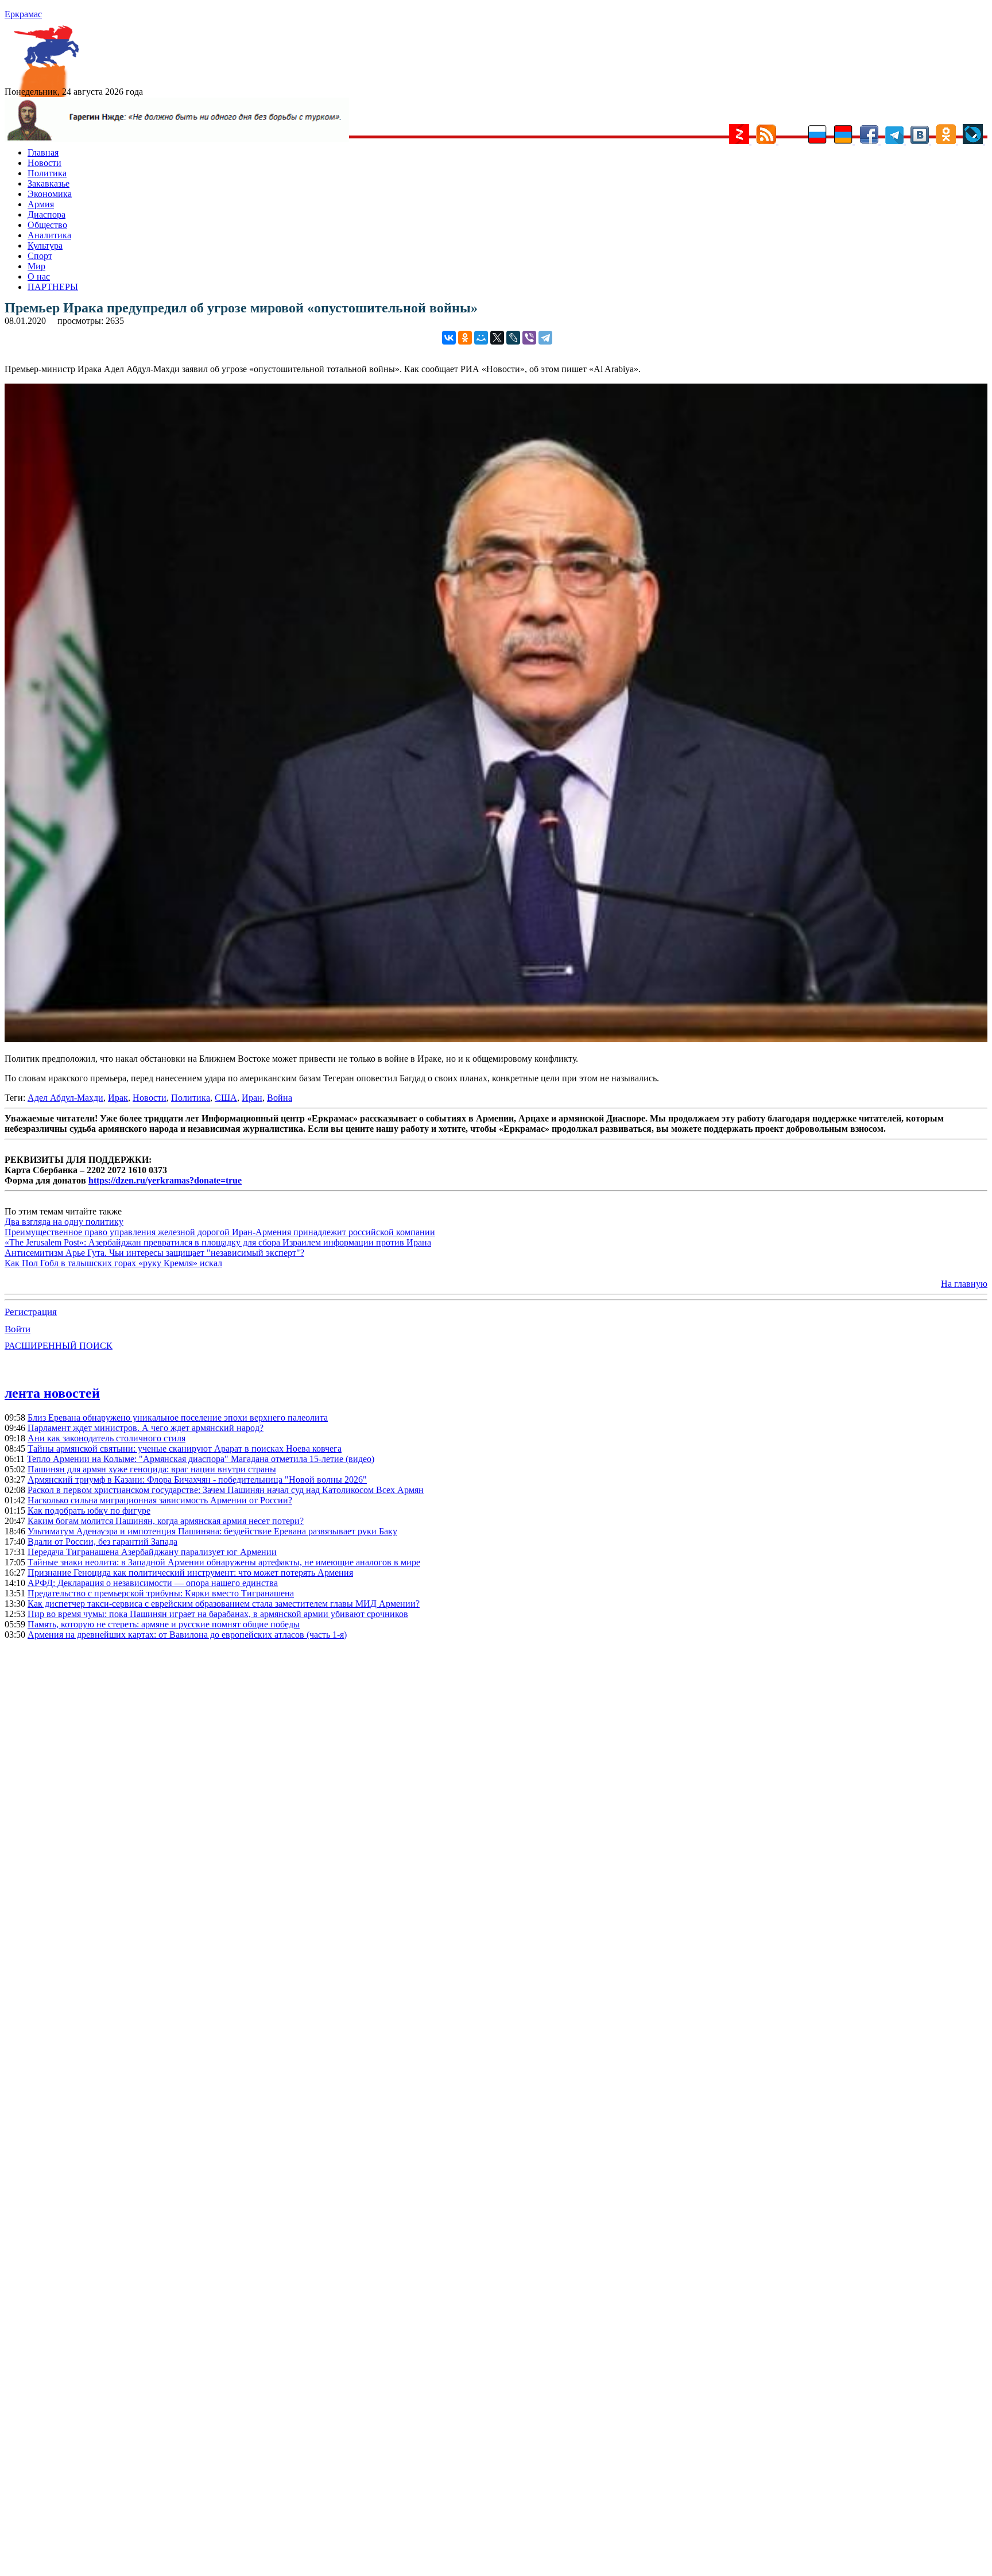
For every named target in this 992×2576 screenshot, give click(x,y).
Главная (43, 152)
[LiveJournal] (513, 338)
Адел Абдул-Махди (65, 1098)
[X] (497, 338)
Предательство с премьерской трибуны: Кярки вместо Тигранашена (161, 1593)
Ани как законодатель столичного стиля (106, 1438)
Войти (18, 1329)
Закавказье (49, 183)
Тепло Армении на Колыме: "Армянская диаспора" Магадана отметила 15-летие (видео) (201, 1459)
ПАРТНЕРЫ (53, 287)
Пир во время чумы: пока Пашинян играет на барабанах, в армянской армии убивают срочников (218, 1614)
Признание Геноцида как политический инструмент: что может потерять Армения (190, 1573)
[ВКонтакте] (449, 338)
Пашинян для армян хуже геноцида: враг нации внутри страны (152, 1469)
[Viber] (529, 338)
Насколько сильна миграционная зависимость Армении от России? (160, 1500)
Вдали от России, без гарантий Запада (102, 1542)
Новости (44, 163)
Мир (36, 266)
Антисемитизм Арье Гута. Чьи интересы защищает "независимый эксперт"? (154, 1253)
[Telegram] (545, 338)
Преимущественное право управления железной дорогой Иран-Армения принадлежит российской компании (220, 1232)
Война (280, 1098)
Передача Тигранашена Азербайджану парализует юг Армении (152, 1552)
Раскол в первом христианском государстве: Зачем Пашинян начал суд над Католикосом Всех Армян (226, 1490)
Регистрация (31, 1312)
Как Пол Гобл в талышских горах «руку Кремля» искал (113, 1263)
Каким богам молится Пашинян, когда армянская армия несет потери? (166, 1521)
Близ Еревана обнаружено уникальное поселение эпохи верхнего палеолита (178, 1417)
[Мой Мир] (481, 338)
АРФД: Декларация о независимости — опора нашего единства (153, 1583)
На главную (964, 1284)
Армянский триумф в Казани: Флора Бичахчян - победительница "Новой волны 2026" (197, 1480)
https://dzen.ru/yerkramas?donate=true (165, 1180)
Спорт (40, 256)
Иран (252, 1098)
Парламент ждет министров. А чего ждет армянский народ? (146, 1428)
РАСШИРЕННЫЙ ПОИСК (59, 1346)
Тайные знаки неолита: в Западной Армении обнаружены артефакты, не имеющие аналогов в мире (224, 1562)
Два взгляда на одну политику (64, 1222)
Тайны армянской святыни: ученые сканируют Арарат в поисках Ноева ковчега (185, 1448)
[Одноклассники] (465, 338)
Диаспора (46, 214)
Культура (45, 245)
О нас (39, 276)
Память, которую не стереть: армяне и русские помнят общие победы (164, 1624)
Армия (41, 204)
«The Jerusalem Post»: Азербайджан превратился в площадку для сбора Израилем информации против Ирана (218, 1242)
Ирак (118, 1098)
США (226, 1098)
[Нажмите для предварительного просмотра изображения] (496, 1039)
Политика (47, 173)
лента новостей (52, 1393)
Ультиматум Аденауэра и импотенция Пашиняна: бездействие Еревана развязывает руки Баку (212, 1531)
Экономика (50, 194)
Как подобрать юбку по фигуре (89, 1511)
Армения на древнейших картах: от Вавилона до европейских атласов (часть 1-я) (187, 1635)
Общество (47, 225)
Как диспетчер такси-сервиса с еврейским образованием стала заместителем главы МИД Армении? (224, 1604)
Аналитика (49, 235)
